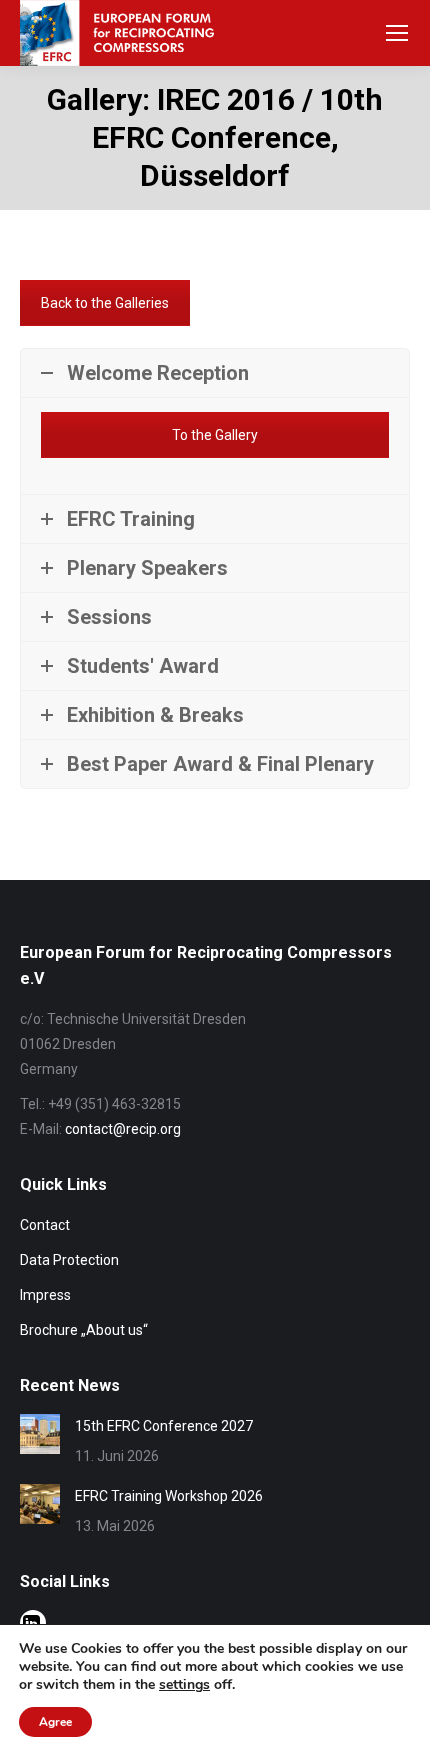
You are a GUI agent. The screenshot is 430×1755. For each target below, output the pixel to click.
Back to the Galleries (105, 303)
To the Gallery (215, 435)
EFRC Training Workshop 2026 (169, 1496)
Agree (55, 1722)
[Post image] (40, 1434)
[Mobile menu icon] (397, 33)
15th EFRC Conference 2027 (164, 1426)
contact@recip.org (123, 1129)
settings (184, 1685)
